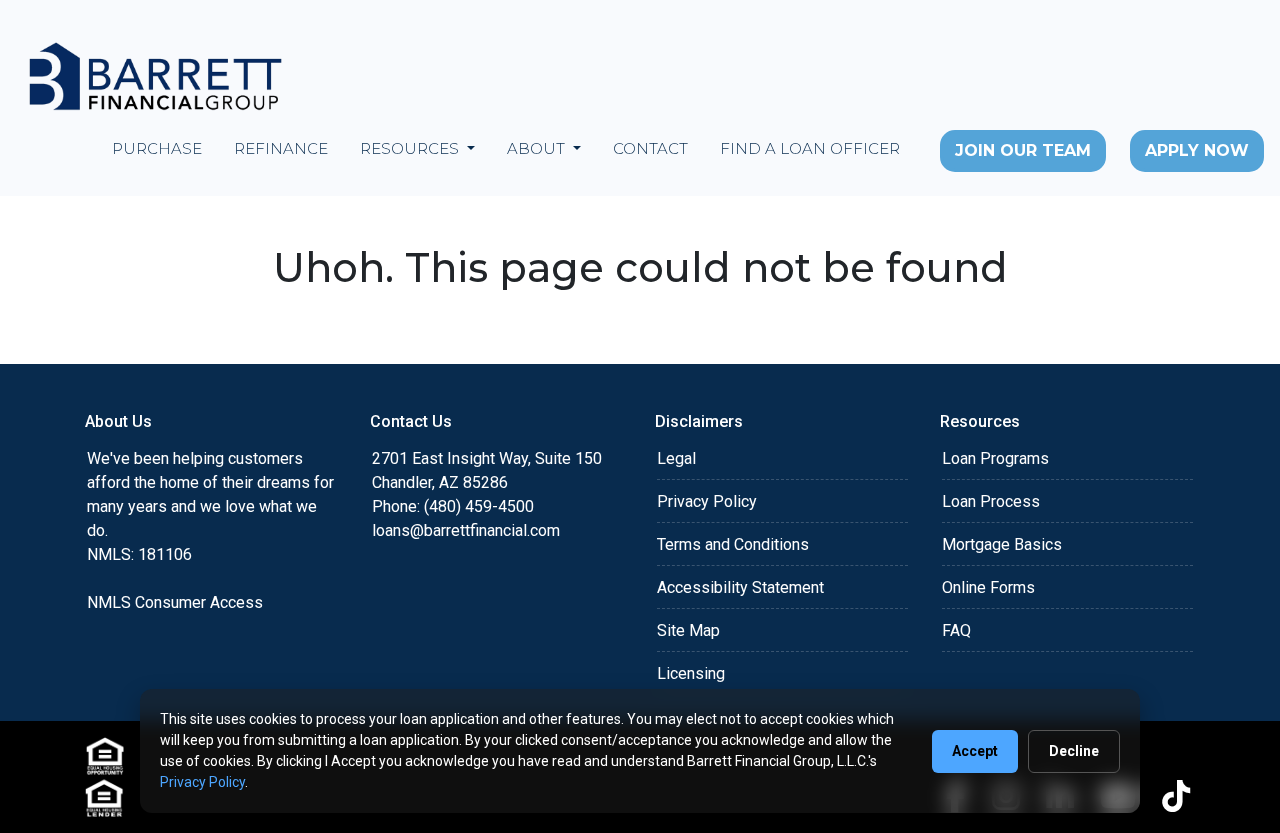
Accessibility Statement (740, 587)
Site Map (688, 630)
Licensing (691, 673)
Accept (975, 751)
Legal (676, 458)
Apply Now (1197, 150)
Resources (411, 148)
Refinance (281, 148)
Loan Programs (995, 458)
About (538, 148)
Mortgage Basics (1002, 544)
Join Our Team (1023, 150)
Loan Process (991, 501)
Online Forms (988, 587)
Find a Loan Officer (810, 148)
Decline (1074, 751)
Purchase (157, 148)
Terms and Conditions (733, 544)
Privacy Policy (707, 501)
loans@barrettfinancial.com (466, 530)
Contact (650, 148)
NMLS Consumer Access (175, 602)
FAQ (956, 630)
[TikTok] (1176, 796)
